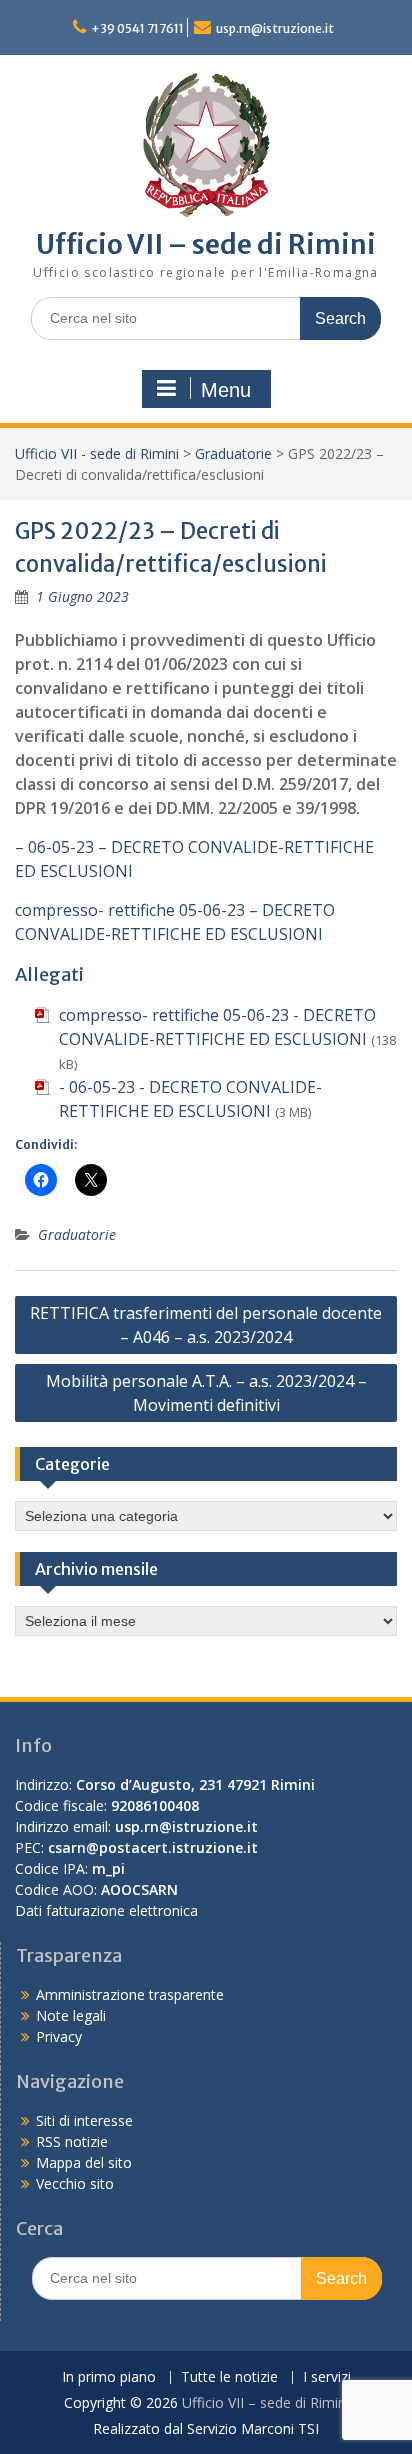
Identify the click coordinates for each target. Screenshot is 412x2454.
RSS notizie (72, 2141)
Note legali (71, 2015)
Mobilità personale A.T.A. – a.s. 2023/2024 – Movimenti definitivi (206, 1393)
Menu (226, 390)
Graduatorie (233, 453)
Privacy (59, 2036)
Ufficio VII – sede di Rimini (206, 244)
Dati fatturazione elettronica (106, 1910)
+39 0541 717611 (137, 28)
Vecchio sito (75, 2183)
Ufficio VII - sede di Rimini (97, 453)
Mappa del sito (84, 2162)
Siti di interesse (84, 2120)
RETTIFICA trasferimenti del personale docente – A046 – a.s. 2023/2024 (206, 1325)
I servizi (327, 2377)
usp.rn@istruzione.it (275, 28)
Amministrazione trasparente (130, 1994)
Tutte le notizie (229, 2377)
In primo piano (109, 2377)
